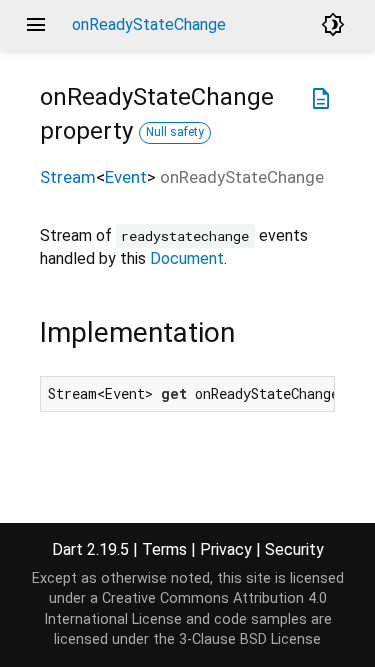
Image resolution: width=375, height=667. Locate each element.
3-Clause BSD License (250, 639)
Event (126, 177)
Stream (68, 177)
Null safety (175, 132)
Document (187, 258)
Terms (164, 549)
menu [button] (36, 25)
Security (294, 549)
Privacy (226, 549)
